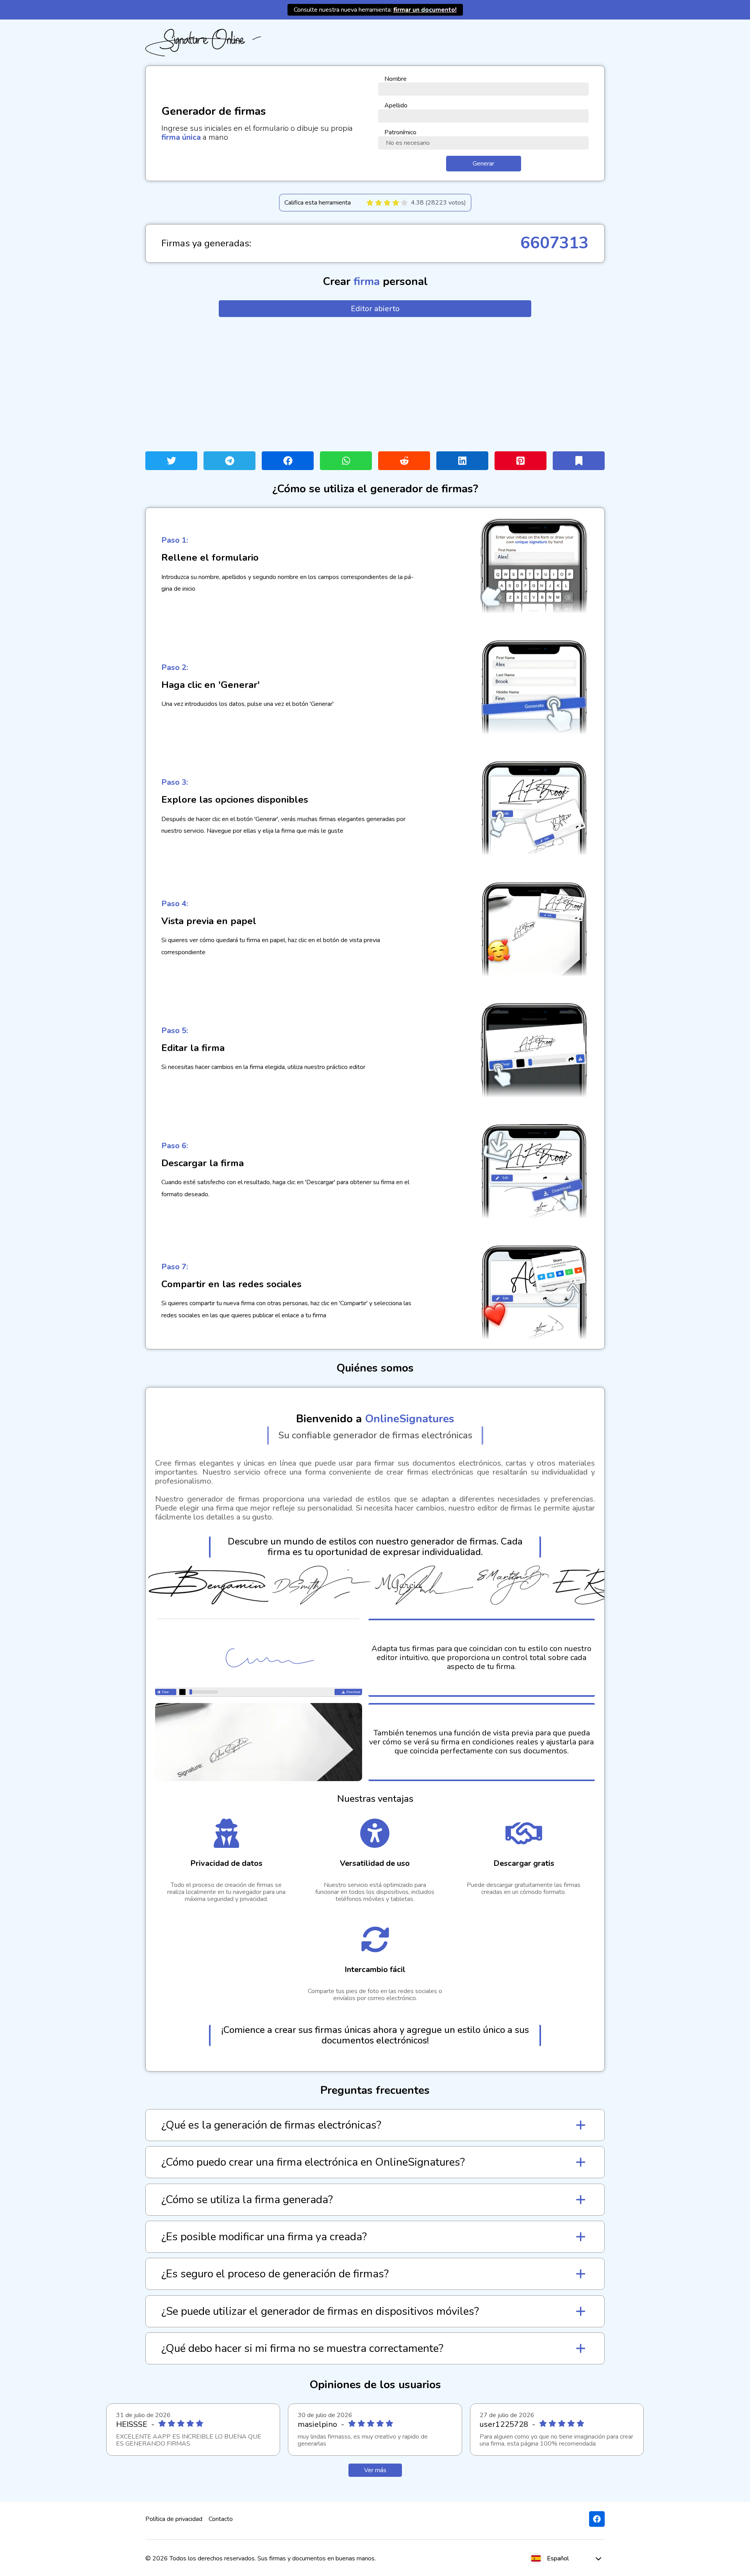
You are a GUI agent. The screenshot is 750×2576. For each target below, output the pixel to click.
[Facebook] (288, 461)
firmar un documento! (425, 10)
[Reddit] (404, 461)
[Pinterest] (521, 461)
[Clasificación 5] (404, 203)
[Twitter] (171, 461)
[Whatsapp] (346, 461)
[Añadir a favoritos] (579, 461)
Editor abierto (375, 309)
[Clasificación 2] (379, 203)
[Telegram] (229, 461)
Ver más (375, 2470)
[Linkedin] (462, 461)
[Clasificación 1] (370, 203)
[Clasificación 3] (387, 203)
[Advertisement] (375, 384)
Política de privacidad (174, 2519)
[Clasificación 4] (396, 203)
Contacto (221, 2519)
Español (558, 2558)
